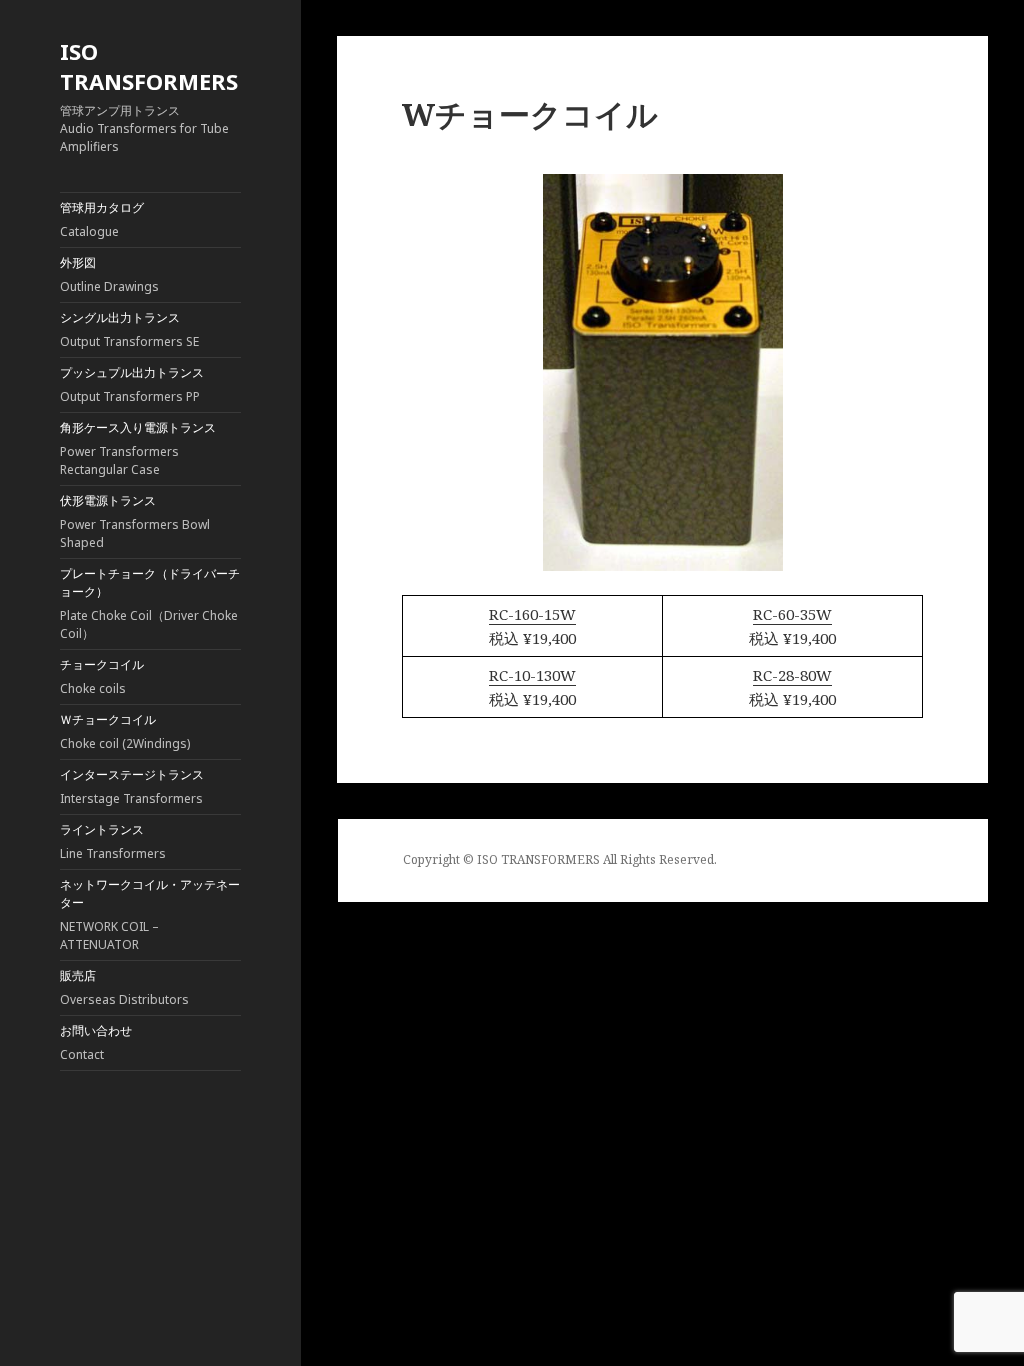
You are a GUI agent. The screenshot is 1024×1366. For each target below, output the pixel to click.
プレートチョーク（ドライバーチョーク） (150, 603)
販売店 (124, 987)
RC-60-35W (792, 614)
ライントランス (113, 841)
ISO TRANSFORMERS (149, 66)
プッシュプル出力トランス (132, 384)
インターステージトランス (132, 786)
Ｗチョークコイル (125, 731)
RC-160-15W (532, 614)
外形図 (109, 274)
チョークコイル (102, 676)
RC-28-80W (792, 675)
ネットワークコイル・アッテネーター (150, 914)
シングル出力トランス (129, 329)
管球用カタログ (102, 219)
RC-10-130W (532, 675)
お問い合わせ (96, 1042)
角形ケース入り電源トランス (138, 448)
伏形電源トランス (135, 521)
